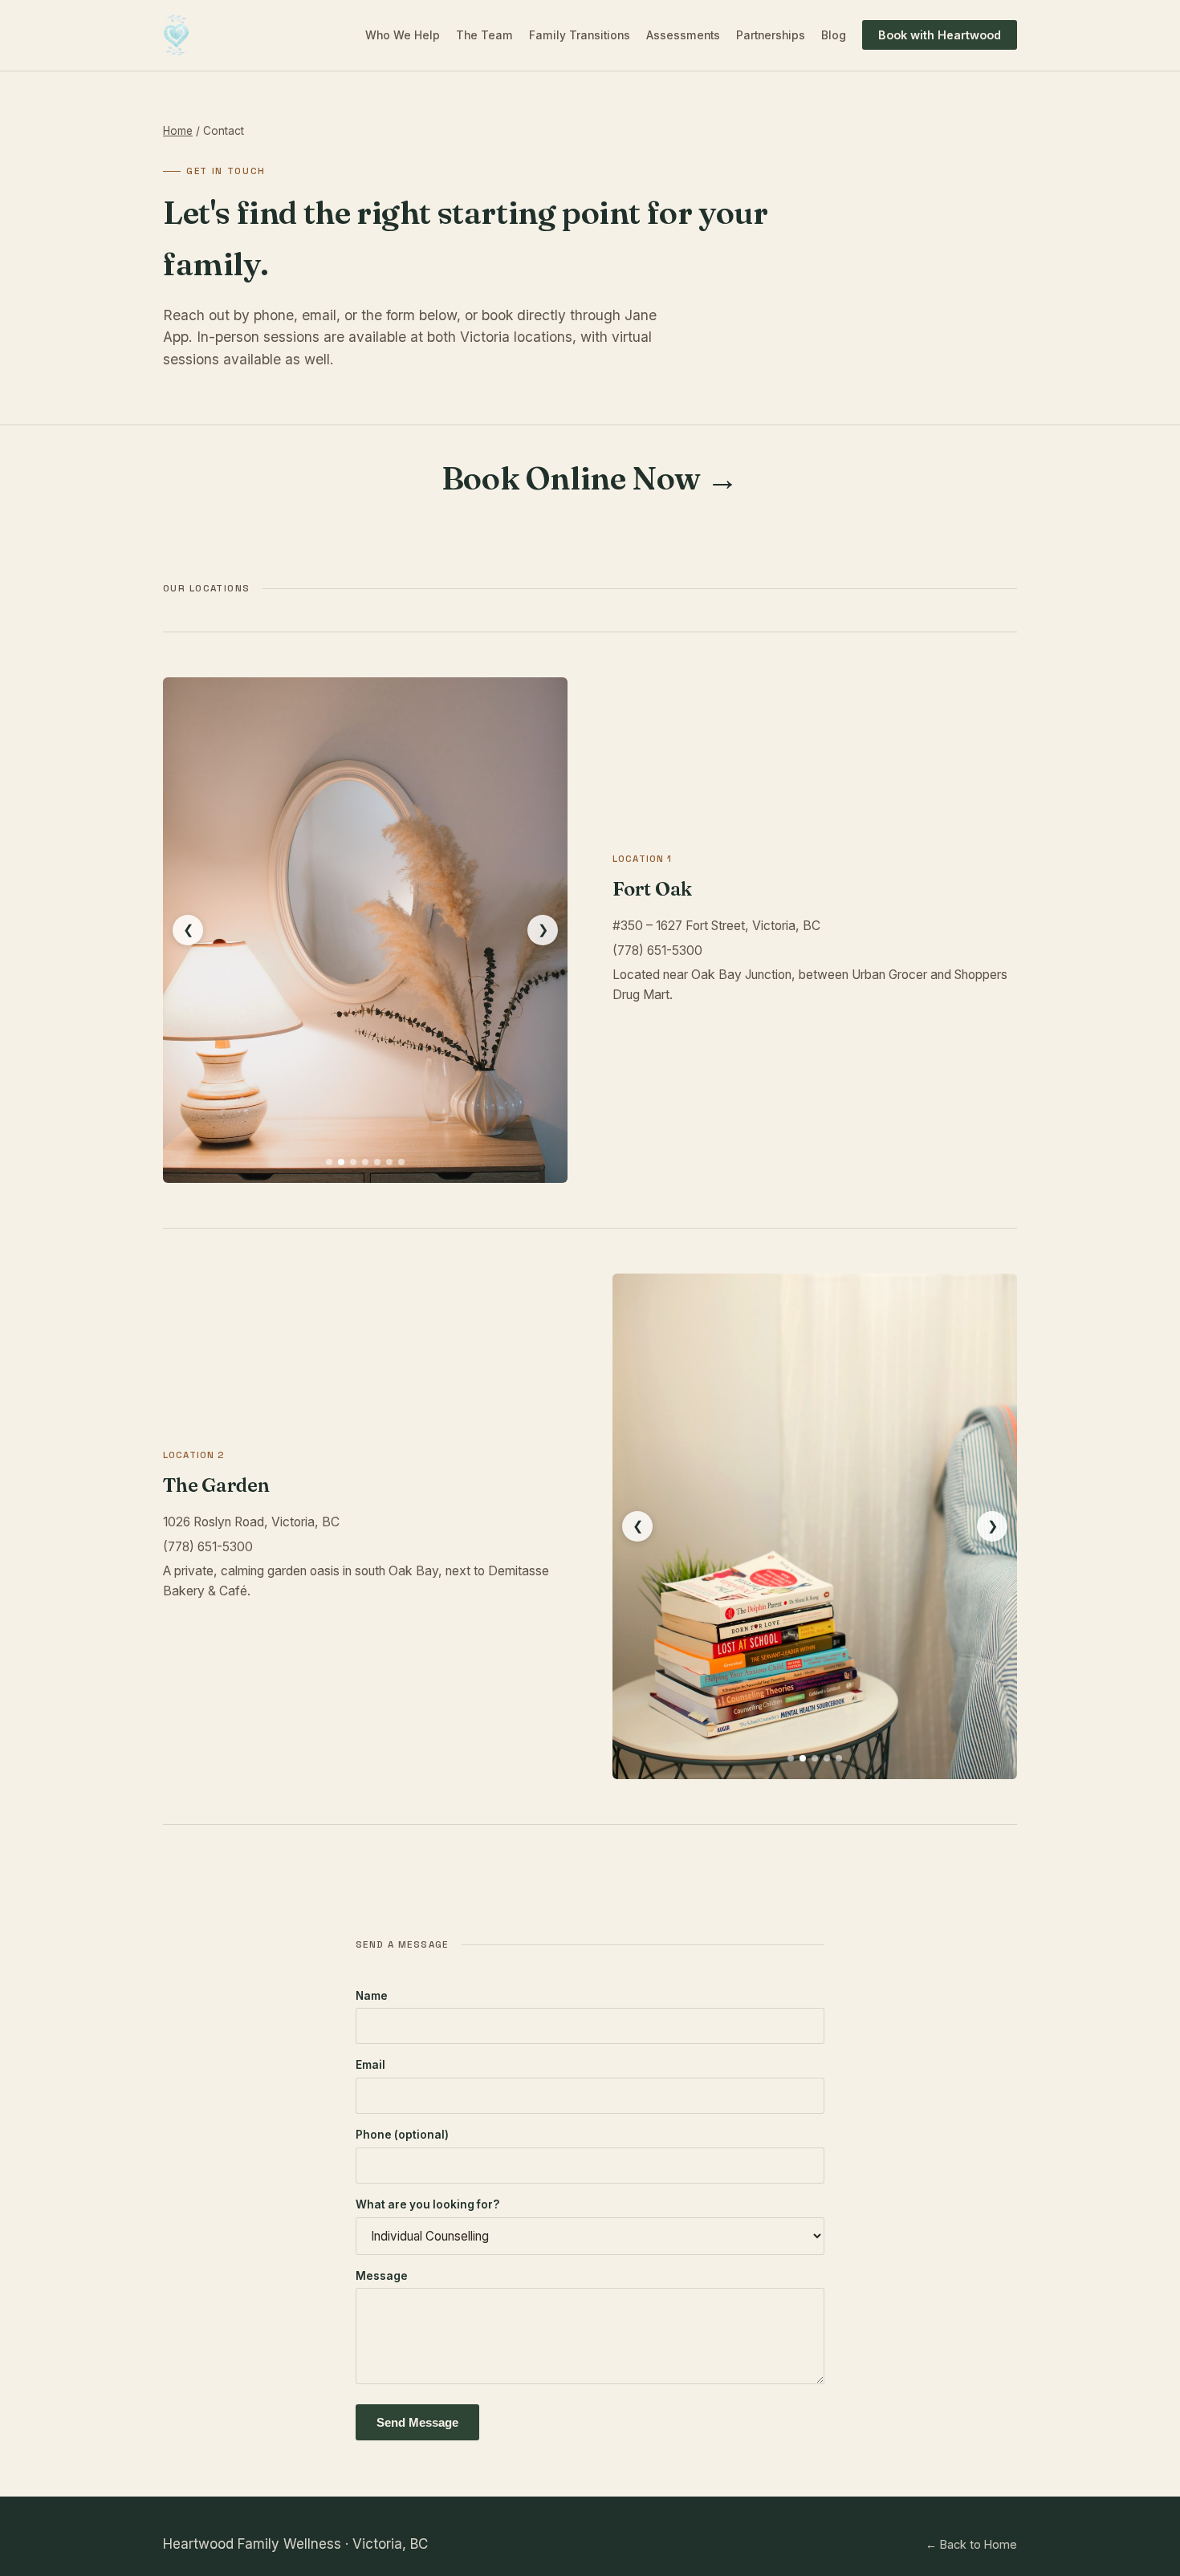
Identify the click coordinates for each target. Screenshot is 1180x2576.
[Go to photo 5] (377, 1162)
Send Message (417, 2422)
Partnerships (771, 35)
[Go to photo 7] (401, 1162)
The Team (484, 35)
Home (178, 131)
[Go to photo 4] (365, 1162)
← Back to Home (971, 2544)
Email (370, 2065)
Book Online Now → (590, 478)
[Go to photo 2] (341, 1162)
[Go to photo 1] (329, 1162)
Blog (834, 35)
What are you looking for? (427, 2204)
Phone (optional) (402, 2135)
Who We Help (403, 35)
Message (382, 2276)
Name (372, 1996)
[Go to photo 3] (353, 1162)
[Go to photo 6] (389, 1162)
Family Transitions (580, 35)
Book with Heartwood (940, 35)
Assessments (683, 35)
